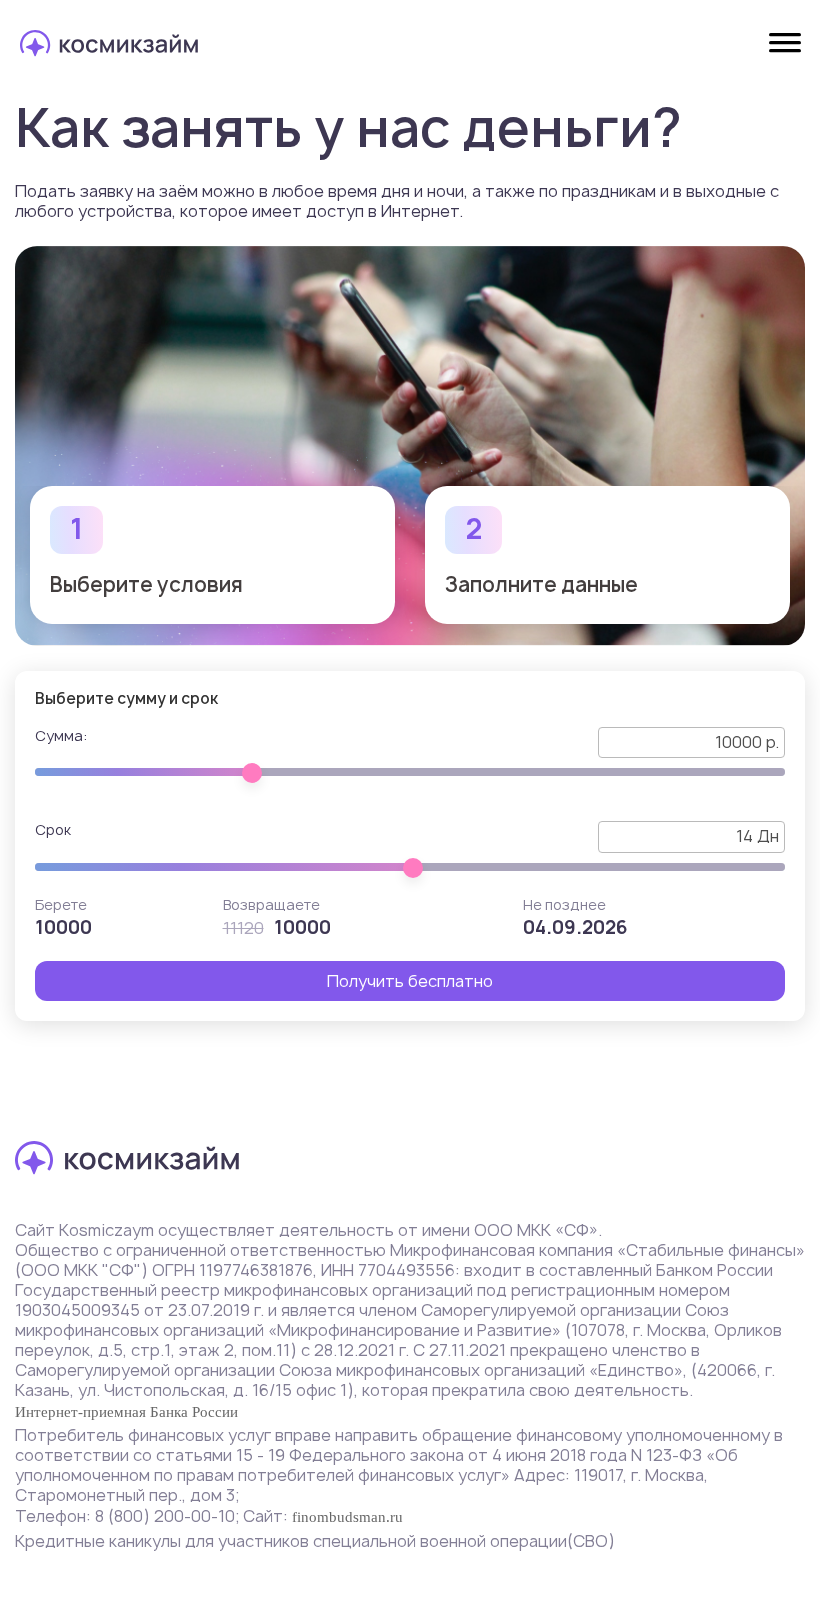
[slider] (252, 773)
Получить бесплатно (410, 981)
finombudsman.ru (347, 1517)
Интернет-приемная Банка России (126, 1412)
